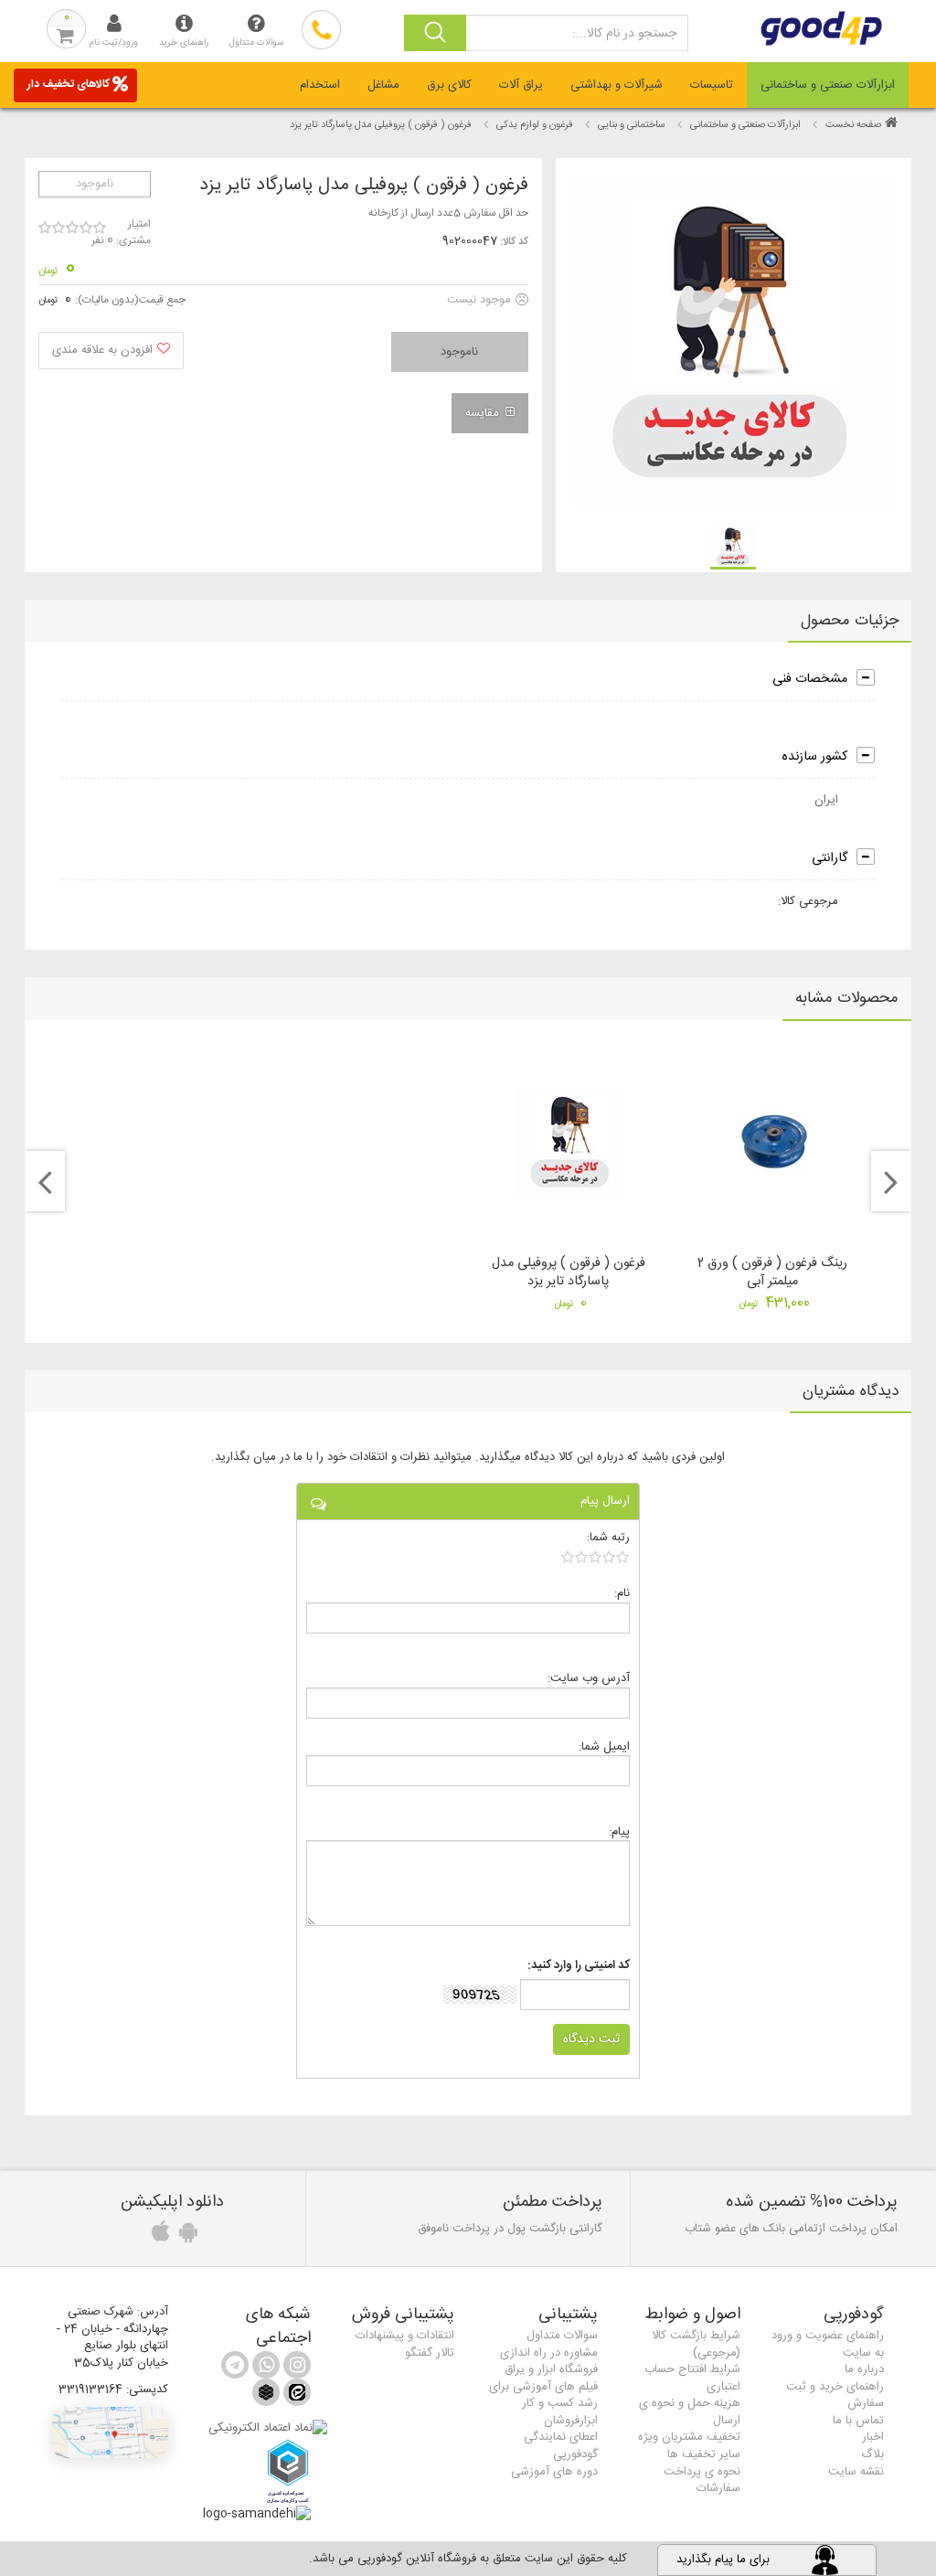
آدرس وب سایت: (589, 1678)
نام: (622, 1593)
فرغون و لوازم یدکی (533, 125)
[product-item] (733, 547)
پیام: (619, 1831)
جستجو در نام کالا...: (624, 34)
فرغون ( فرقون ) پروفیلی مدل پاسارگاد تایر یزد (569, 1272)
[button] (110, 2432)
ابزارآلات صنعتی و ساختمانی (828, 85)
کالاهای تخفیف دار (69, 84)
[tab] (828, 85)
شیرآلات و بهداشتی (617, 85)
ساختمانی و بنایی (632, 125)
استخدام (320, 85)
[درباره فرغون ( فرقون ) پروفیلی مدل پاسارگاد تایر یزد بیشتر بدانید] (570, 1141)
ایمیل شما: (604, 1746)
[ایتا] (295, 2397)
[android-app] (186, 2237)
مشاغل (383, 85)
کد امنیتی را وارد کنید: (579, 1966)
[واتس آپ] (264, 2368)
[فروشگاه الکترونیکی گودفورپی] (858, 28)
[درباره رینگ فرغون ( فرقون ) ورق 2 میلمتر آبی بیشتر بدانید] (774, 1141)
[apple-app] (158, 2237)
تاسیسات (712, 85)
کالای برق (449, 85)
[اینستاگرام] (295, 2368)
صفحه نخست (853, 125)
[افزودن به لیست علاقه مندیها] (111, 351)
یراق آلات (521, 85)
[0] (596, 1557)
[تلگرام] (235, 2368)
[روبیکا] (266, 2397)
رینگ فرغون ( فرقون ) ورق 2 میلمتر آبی (772, 1272)
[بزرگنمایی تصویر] (732, 341)
